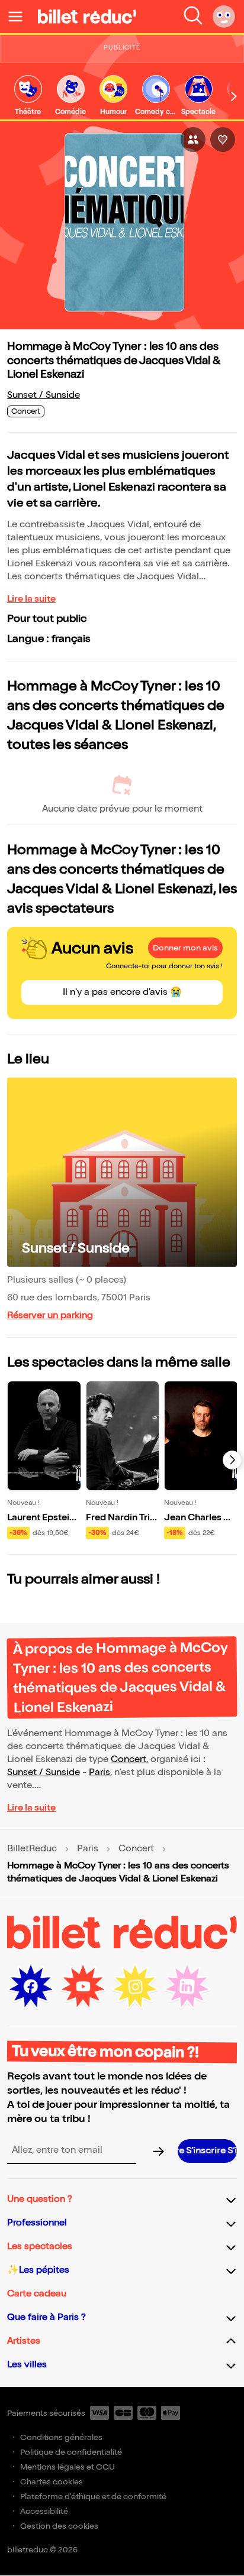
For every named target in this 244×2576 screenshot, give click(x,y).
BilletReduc (32, 1849)
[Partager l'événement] (193, 139)
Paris (99, 1772)
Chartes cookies (52, 2482)
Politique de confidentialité (71, 2452)
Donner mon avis (185, 948)
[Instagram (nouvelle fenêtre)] (135, 1987)
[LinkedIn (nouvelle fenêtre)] (187, 1987)
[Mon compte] (224, 17)
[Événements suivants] (232, 1460)
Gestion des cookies (59, 2526)
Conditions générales (61, 2437)
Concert (129, 1759)
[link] (28, 96)
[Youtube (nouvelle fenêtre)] (83, 1987)
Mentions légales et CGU (68, 2467)
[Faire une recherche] (193, 17)
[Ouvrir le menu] (20, 17)
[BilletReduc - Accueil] (87, 17)
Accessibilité (44, 2511)
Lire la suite (31, 599)
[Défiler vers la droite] (234, 96)
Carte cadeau (37, 2294)
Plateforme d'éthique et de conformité (93, 2496)
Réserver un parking (50, 1315)
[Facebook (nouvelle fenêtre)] (31, 1987)
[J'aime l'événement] (223, 139)
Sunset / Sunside (44, 395)
